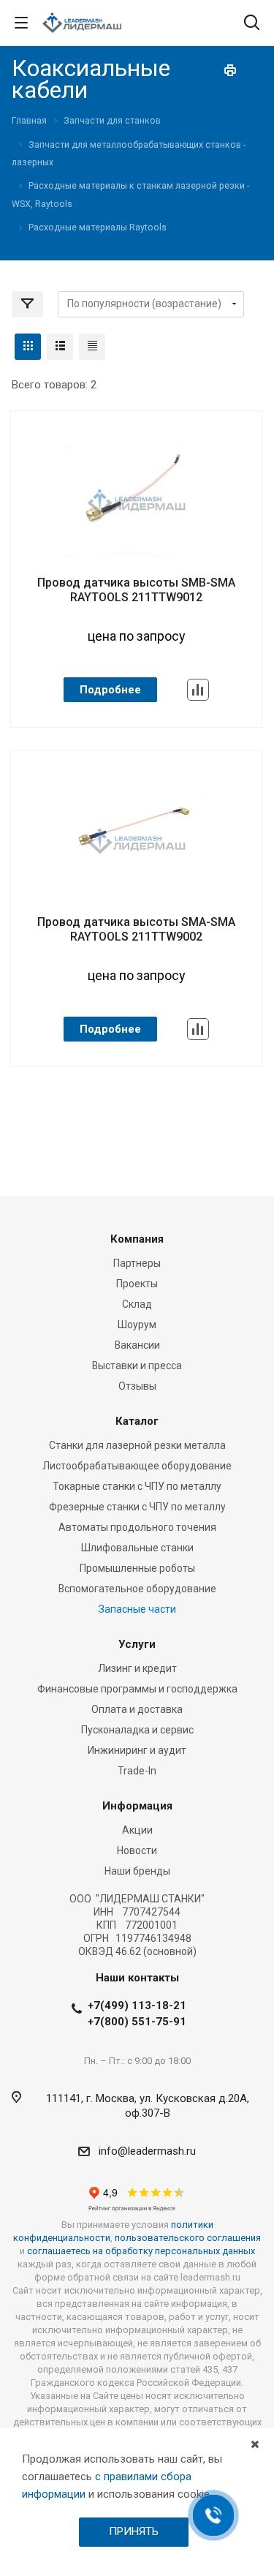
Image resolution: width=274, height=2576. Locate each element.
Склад (137, 1304)
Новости (137, 1850)
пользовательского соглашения (188, 2238)
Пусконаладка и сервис (137, 1730)
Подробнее (110, 690)
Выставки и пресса (137, 1366)
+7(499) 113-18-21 (137, 2006)
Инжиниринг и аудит (137, 1750)
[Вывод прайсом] (92, 347)
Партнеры (137, 1263)
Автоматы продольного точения (137, 1527)
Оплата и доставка (137, 1709)
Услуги (137, 1644)
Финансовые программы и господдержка (137, 1689)
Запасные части (137, 1609)
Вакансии (137, 1345)
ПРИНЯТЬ (134, 2531)
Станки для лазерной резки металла (137, 1445)
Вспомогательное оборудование (137, 1589)
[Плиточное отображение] (28, 347)
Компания (137, 1239)
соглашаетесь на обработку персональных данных (141, 2251)
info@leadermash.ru (147, 2151)
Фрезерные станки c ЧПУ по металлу (137, 1507)
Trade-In (137, 1771)
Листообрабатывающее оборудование (137, 1466)
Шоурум (137, 1325)
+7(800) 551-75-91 (137, 2022)
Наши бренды (137, 1871)
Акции (137, 1830)
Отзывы (137, 1386)
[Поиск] (252, 24)
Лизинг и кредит (137, 1668)
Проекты (137, 1284)
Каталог (137, 1421)
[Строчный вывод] (60, 347)
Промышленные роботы (137, 1568)
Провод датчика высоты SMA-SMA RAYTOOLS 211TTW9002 (136, 929)
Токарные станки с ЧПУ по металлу (137, 1486)
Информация (137, 1806)
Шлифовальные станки (137, 1548)
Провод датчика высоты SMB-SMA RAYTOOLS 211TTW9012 (136, 590)
